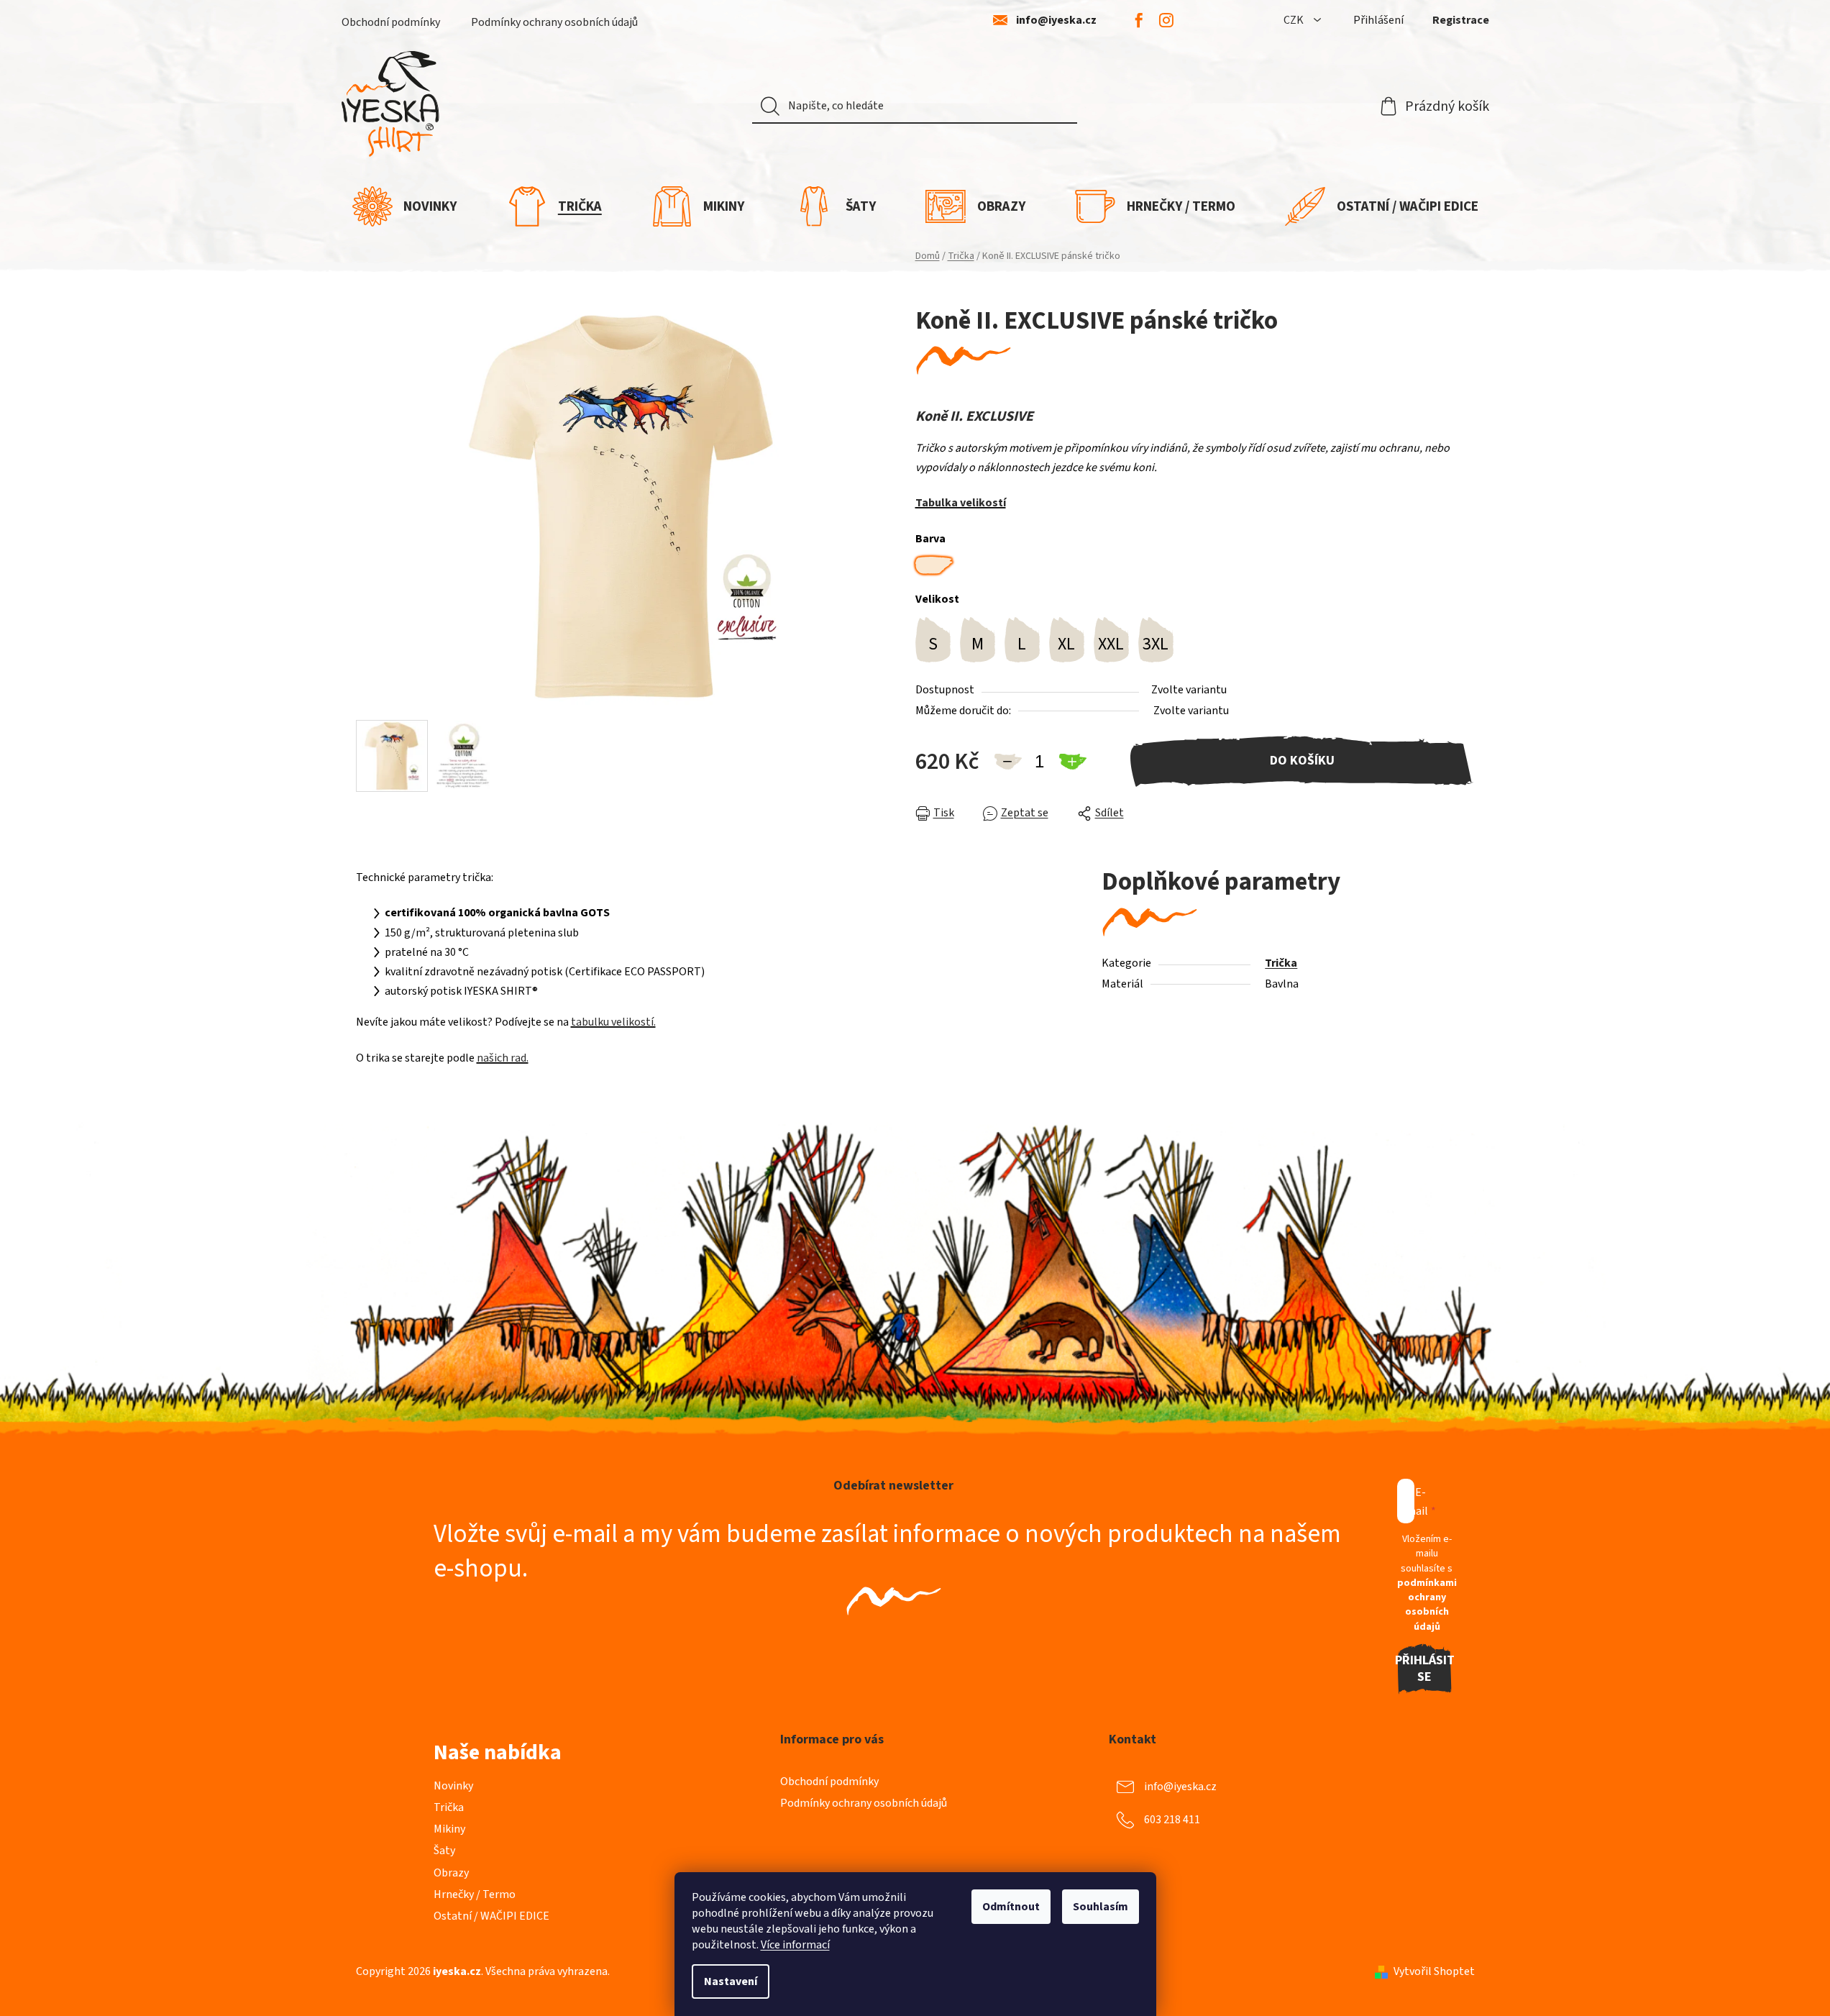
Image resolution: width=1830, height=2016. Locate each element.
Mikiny (449, 1829)
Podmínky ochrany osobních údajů (554, 22)
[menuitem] (404, 206)
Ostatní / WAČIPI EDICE (491, 1916)
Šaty (444, 1851)
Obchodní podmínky (391, 22)
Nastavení (731, 1981)
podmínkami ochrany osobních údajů (1427, 1605)
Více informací (795, 1945)
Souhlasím (1101, 1907)
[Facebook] (1139, 20)
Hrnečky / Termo (475, 1894)
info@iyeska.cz (1056, 20)
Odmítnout (1011, 1907)
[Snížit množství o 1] (1007, 762)
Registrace (1461, 20)
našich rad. (503, 1058)
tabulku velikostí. (613, 1022)
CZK (1295, 20)
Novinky (453, 1786)
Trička (1281, 963)
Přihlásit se (1425, 1669)
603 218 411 (1172, 1820)
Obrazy (451, 1873)
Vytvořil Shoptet (1434, 1971)
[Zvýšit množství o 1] (1072, 762)
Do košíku (1302, 761)
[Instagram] (1166, 20)
